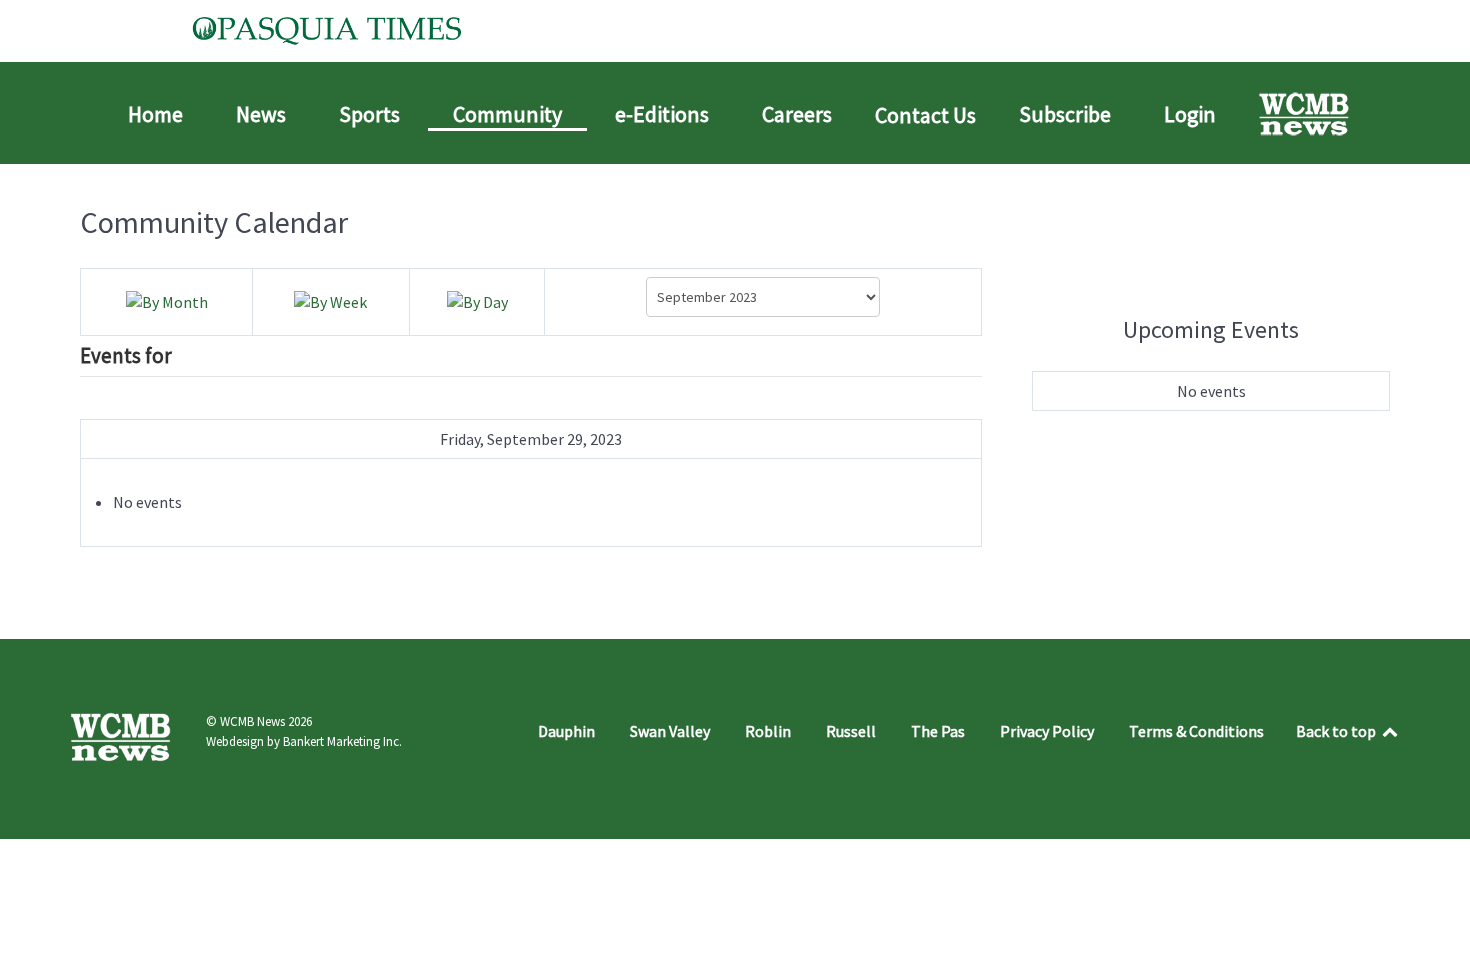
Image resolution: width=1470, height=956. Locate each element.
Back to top (1337, 731)
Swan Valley (670, 731)
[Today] (477, 300)
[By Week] (330, 300)
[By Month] (167, 300)
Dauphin (566, 731)
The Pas (938, 731)
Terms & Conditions (1196, 731)
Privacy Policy (1047, 731)
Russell (851, 731)
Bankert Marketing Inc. (342, 741)
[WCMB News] (1306, 114)
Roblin (768, 731)
